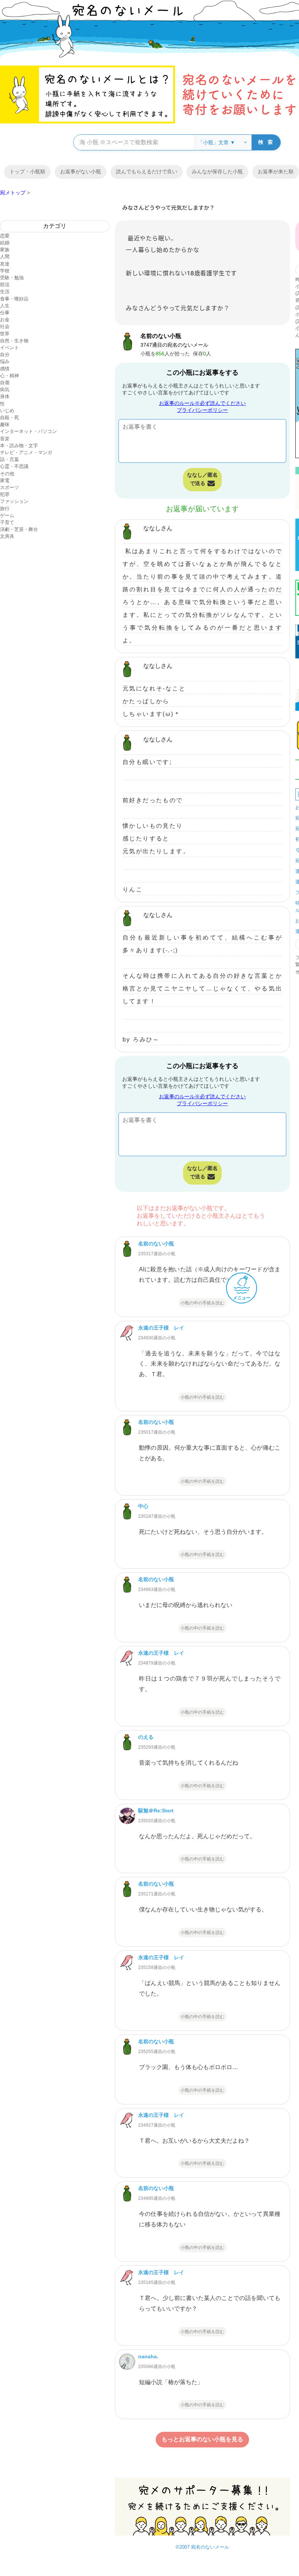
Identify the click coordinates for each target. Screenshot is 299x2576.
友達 (5, 264)
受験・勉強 (12, 278)
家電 (5, 480)
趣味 (5, 424)
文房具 (7, 536)
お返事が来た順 (276, 172)
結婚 (5, 243)
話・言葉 (9, 459)
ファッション (14, 501)
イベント (9, 348)
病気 (5, 389)
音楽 (5, 439)
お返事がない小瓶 (81, 172)
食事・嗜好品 (14, 299)
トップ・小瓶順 (27, 172)
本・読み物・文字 (19, 446)
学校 (5, 271)
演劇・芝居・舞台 (19, 529)
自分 (5, 355)
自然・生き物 (14, 341)
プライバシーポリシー (202, 410)
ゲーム (7, 515)
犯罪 (5, 494)
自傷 (5, 383)
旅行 (5, 509)
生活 (5, 292)
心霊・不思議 (14, 466)
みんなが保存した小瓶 (217, 172)
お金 (5, 320)
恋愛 (5, 236)
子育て (7, 522)
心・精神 (9, 376)
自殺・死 (9, 417)
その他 (7, 474)
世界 (5, 334)
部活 (5, 285)
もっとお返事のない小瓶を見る (202, 2439)
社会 (5, 326)
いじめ (7, 411)
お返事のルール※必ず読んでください (202, 403)
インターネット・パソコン (28, 431)
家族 (5, 250)
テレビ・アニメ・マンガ (26, 452)
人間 (5, 257)
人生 (5, 306)
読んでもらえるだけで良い (147, 172)
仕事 (5, 313)
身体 (5, 396)
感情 (5, 369)
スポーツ (9, 487)
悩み (5, 361)
